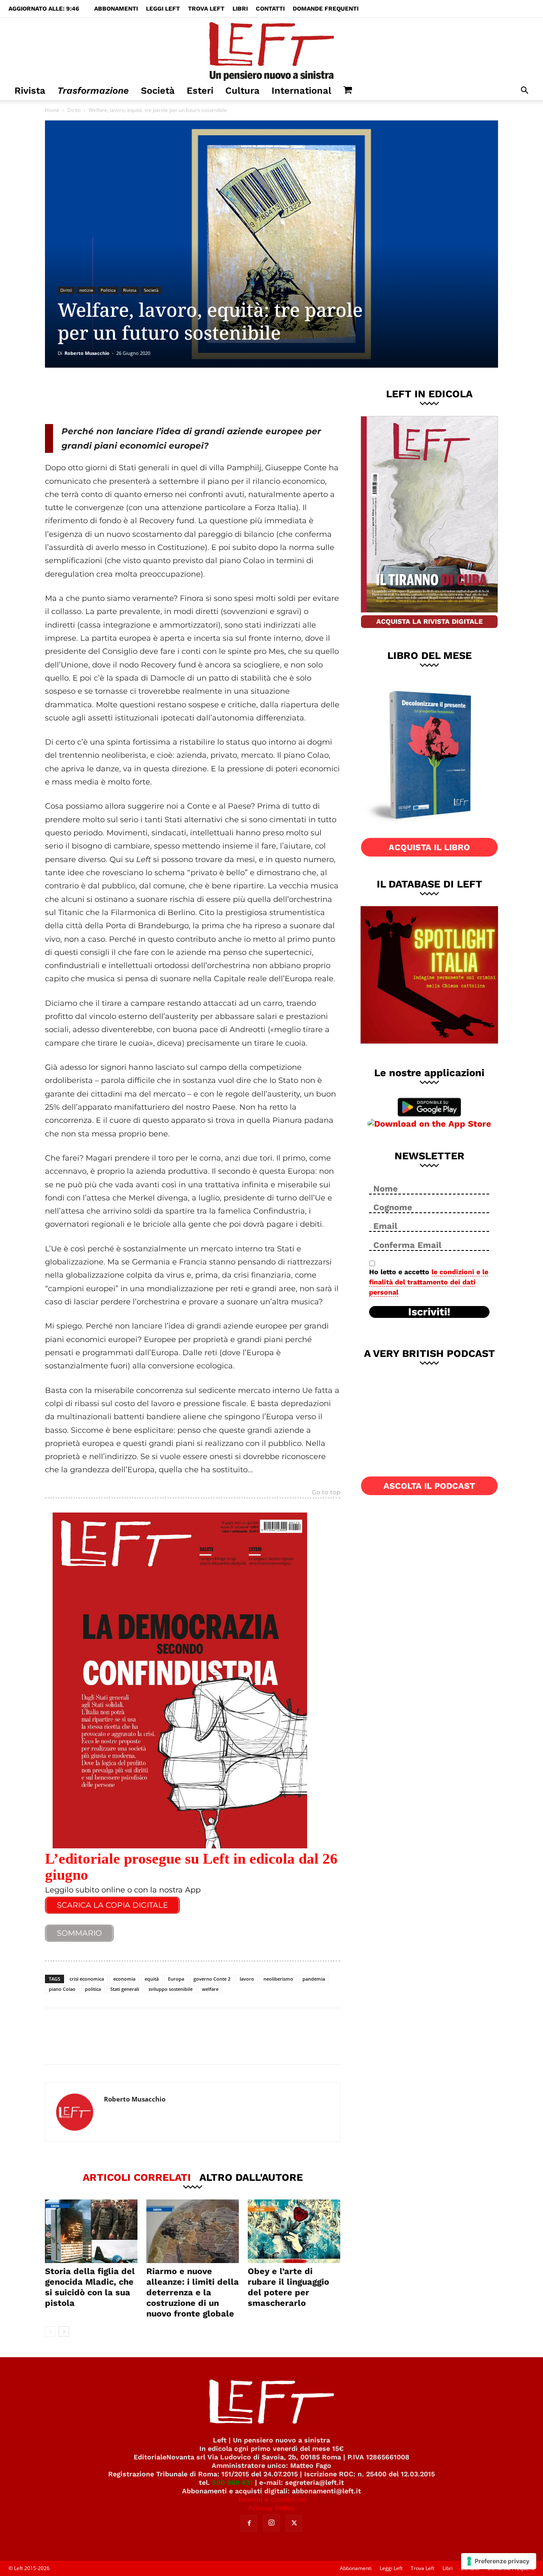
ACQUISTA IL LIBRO (429, 847)
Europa (176, 1979)
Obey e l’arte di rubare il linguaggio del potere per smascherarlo (288, 2287)
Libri (240, 8)
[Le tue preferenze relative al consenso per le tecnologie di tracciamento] (499, 2561)
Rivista (30, 91)
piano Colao (62, 1989)
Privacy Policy (272, 2508)
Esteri (200, 91)
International (301, 91)
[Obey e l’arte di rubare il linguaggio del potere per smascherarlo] (294, 2231)
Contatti (270, 8)
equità (152, 1979)
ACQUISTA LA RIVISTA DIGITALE (430, 621)
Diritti (74, 110)
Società (158, 91)
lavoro (247, 1979)
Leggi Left (163, 8)
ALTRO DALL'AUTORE (251, 2177)
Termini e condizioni (271, 2499)
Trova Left (206, 8)
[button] (524, 91)
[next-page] (64, 2332)
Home (52, 110)
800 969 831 (232, 2483)
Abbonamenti (116, 8)
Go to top (326, 1493)
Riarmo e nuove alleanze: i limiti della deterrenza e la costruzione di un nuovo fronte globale (193, 2292)
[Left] (271, 50)
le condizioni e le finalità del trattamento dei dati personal (429, 1282)
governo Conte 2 (212, 1979)
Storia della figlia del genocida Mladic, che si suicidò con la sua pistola (90, 2287)
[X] (134, 396)
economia (124, 1979)
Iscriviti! (429, 1312)
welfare (210, 1989)
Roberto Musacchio (87, 353)
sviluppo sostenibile (171, 1989)
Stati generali (125, 1989)
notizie (86, 290)
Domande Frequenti (326, 8)
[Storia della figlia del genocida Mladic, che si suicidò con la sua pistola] (91, 2231)
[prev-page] (50, 2332)
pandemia (314, 1979)
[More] (190, 396)
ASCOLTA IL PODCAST (429, 1486)
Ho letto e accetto (429, 1282)
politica (93, 1989)
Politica (108, 290)
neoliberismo (278, 1979)
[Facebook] (106, 396)
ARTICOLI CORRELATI (137, 2177)
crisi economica (87, 1979)
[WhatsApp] (162, 396)
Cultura (242, 91)
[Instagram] (271, 2523)
